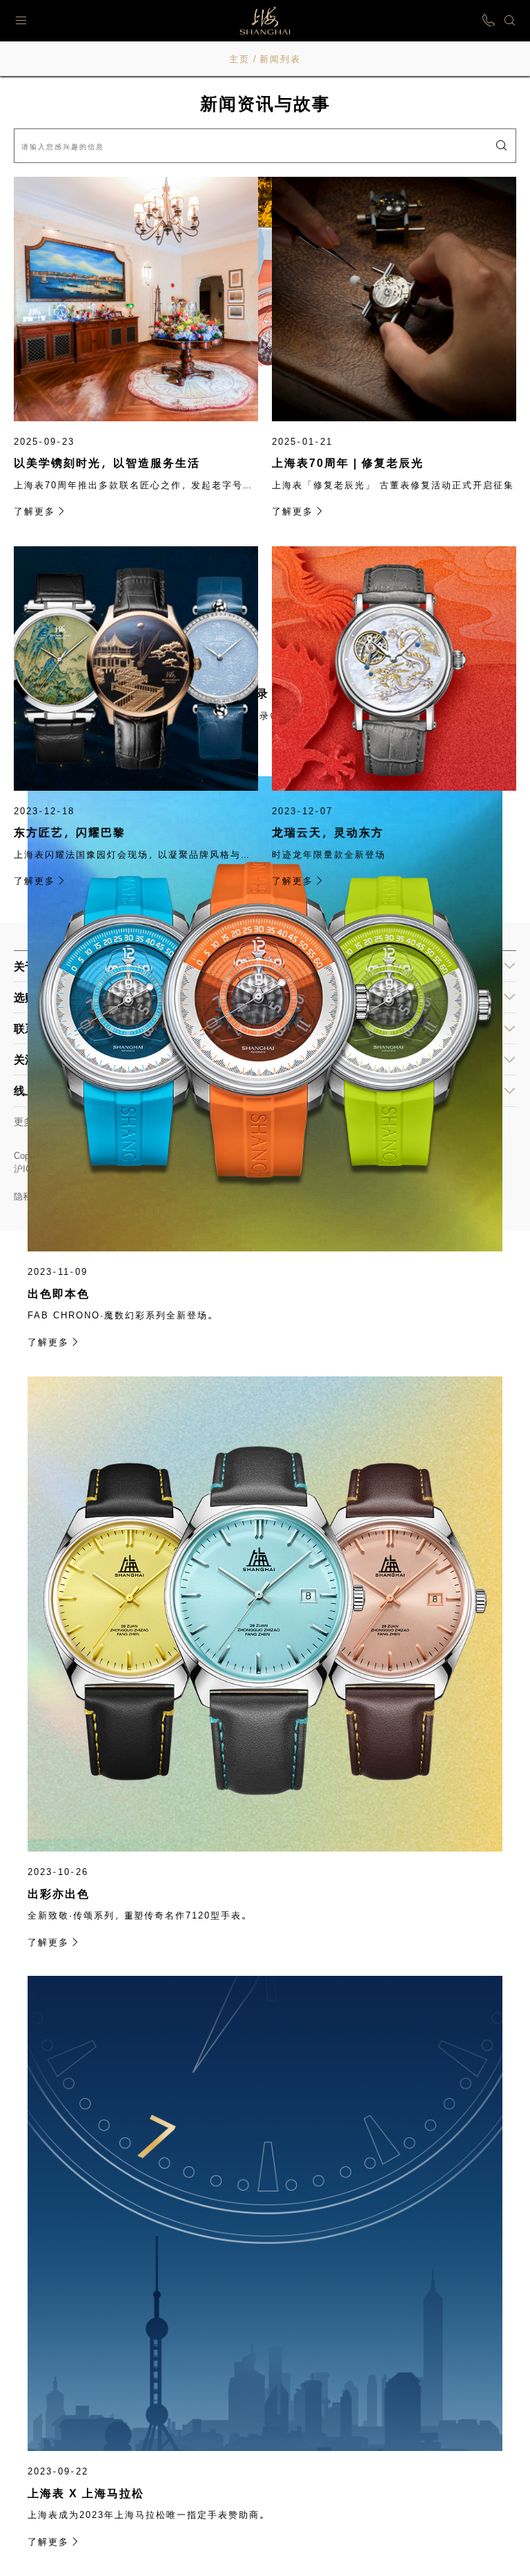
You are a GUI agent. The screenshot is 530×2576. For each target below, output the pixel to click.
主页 (239, 59)
